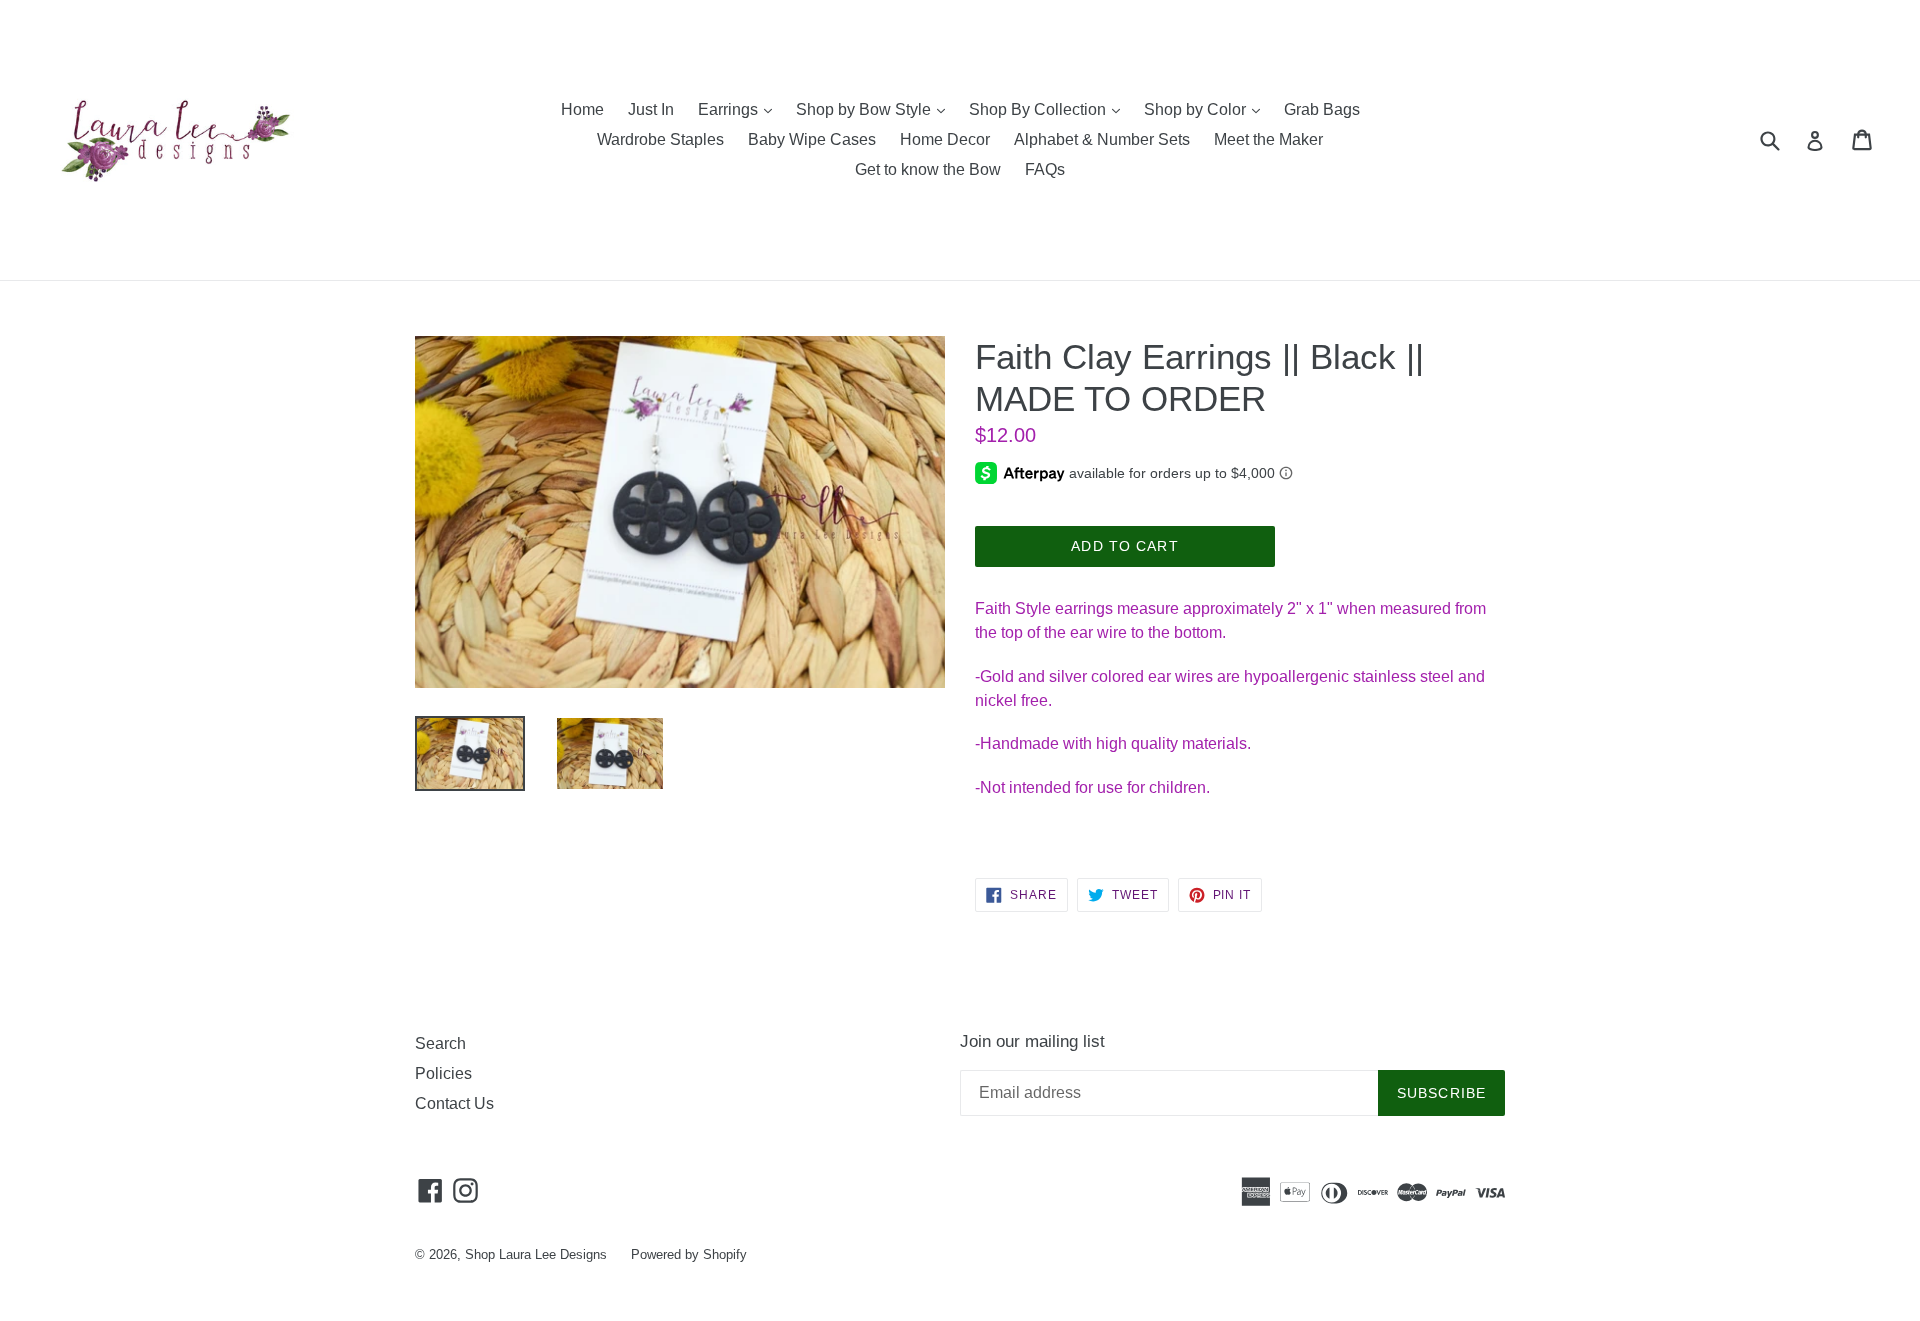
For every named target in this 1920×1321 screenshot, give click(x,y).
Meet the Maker (1268, 139)
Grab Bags (1322, 109)
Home (582, 109)
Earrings (740, 109)
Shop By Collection (1049, 109)
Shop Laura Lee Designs (536, 1254)
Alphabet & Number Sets (1102, 139)
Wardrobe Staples (660, 139)
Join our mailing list (1032, 1041)
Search (440, 1043)
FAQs (1045, 169)
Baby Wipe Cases (812, 139)
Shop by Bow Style (875, 109)
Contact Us (454, 1103)
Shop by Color (1207, 109)
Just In (651, 109)
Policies (443, 1073)
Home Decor (945, 139)
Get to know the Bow (928, 169)
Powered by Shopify (689, 1254)
